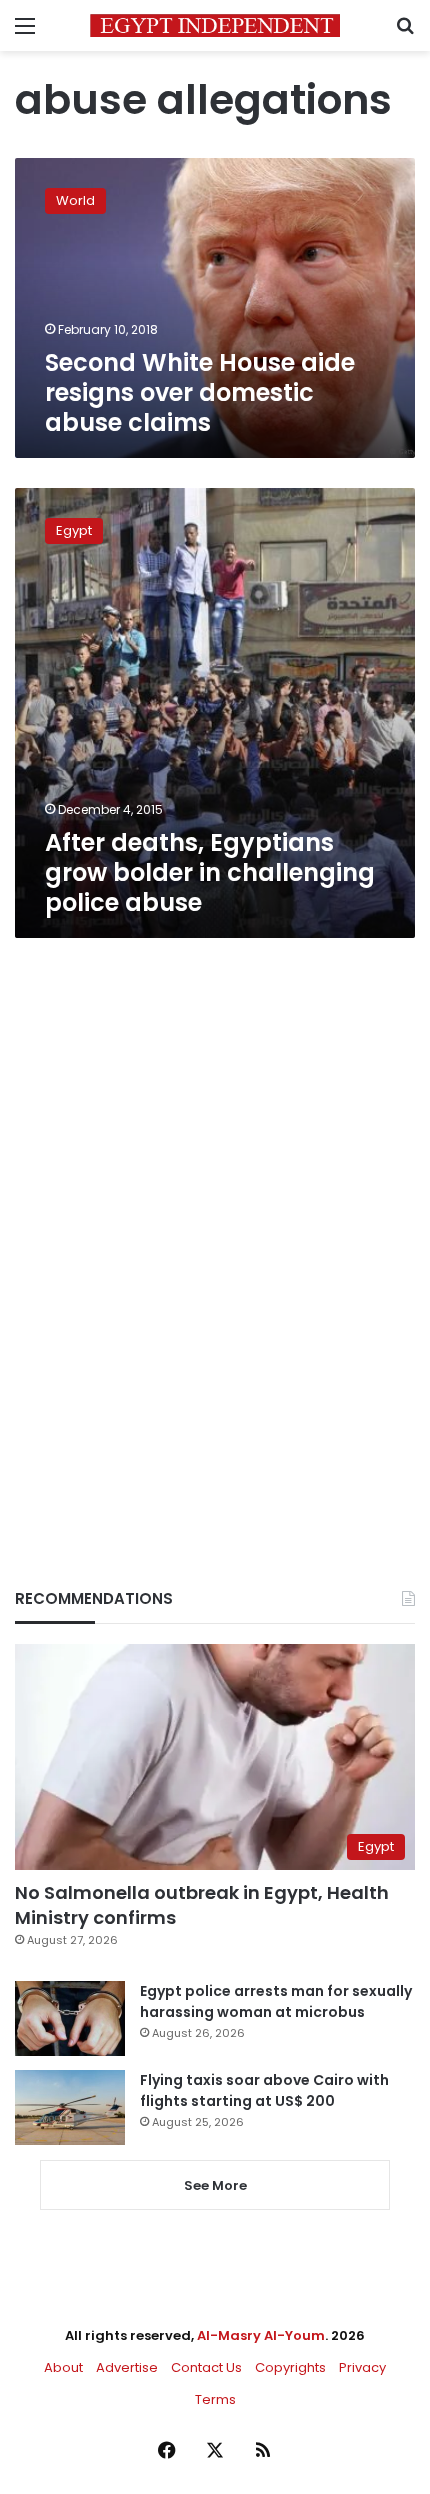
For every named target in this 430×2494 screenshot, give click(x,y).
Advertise (127, 2367)
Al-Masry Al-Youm (261, 2335)
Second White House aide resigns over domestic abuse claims (200, 392)
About (63, 2367)
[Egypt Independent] (215, 25)
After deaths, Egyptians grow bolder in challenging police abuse (210, 872)
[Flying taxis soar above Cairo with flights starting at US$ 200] (70, 2107)
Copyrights (290, 2367)
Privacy (362, 2367)
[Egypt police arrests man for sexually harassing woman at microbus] (70, 2018)
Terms (215, 2399)
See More (215, 2185)
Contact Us (206, 2367)
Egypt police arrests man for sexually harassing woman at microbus (276, 2001)
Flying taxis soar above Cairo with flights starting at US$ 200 (264, 2090)
